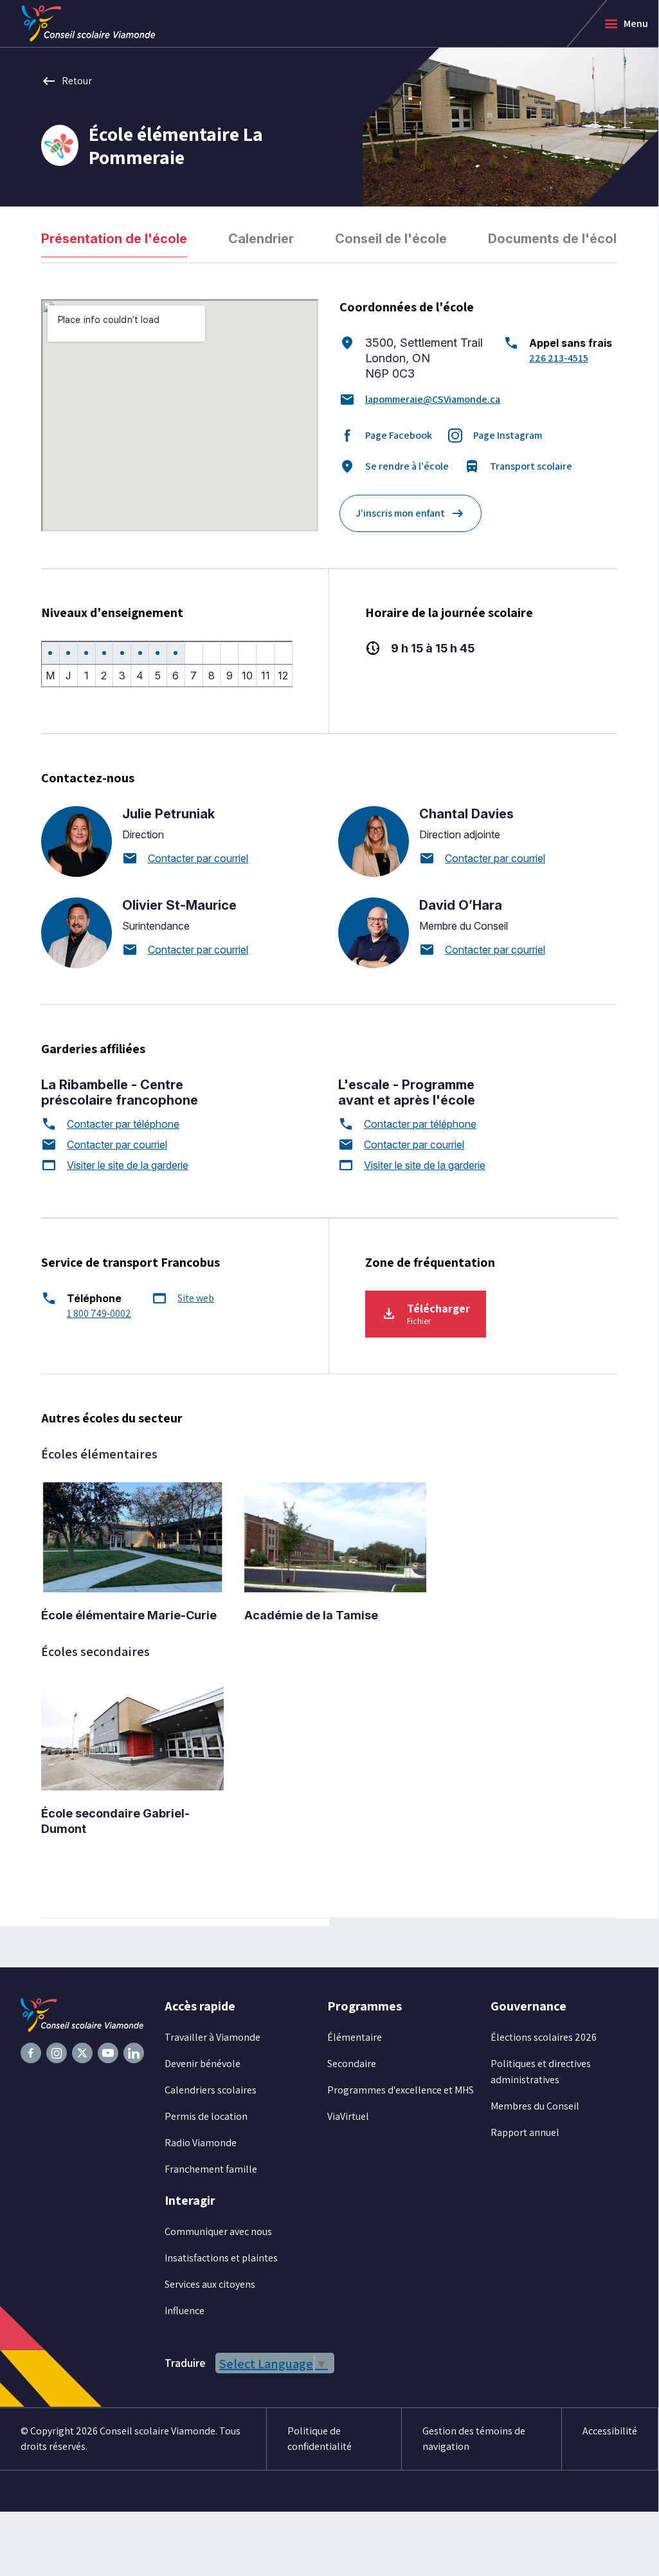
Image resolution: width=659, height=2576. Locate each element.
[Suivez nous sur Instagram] (57, 2053)
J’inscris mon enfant (411, 513)
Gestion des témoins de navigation (474, 2439)
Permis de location (206, 2116)
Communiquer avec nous (218, 2231)
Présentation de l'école (114, 239)
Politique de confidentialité (320, 2439)
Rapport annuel (525, 2132)
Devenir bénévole (203, 2064)
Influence (185, 2311)
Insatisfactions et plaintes (221, 2258)
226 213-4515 (559, 358)
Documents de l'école (556, 239)
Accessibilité (610, 2431)
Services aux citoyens (210, 2284)
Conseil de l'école (391, 239)
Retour (67, 81)
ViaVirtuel (348, 2116)
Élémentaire (355, 2037)
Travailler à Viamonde (212, 2037)
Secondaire (352, 2064)
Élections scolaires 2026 (544, 2037)
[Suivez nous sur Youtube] (108, 2053)
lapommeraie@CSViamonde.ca (433, 399)
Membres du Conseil (535, 2106)
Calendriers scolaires (211, 2090)
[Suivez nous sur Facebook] (31, 2053)
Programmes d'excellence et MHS (401, 2090)
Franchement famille (211, 2169)
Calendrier (261, 239)
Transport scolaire (518, 466)
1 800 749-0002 (99, 1313)
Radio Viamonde (201, 2143)
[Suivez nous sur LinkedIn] (134, 2053)
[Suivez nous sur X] (82, 2053)
